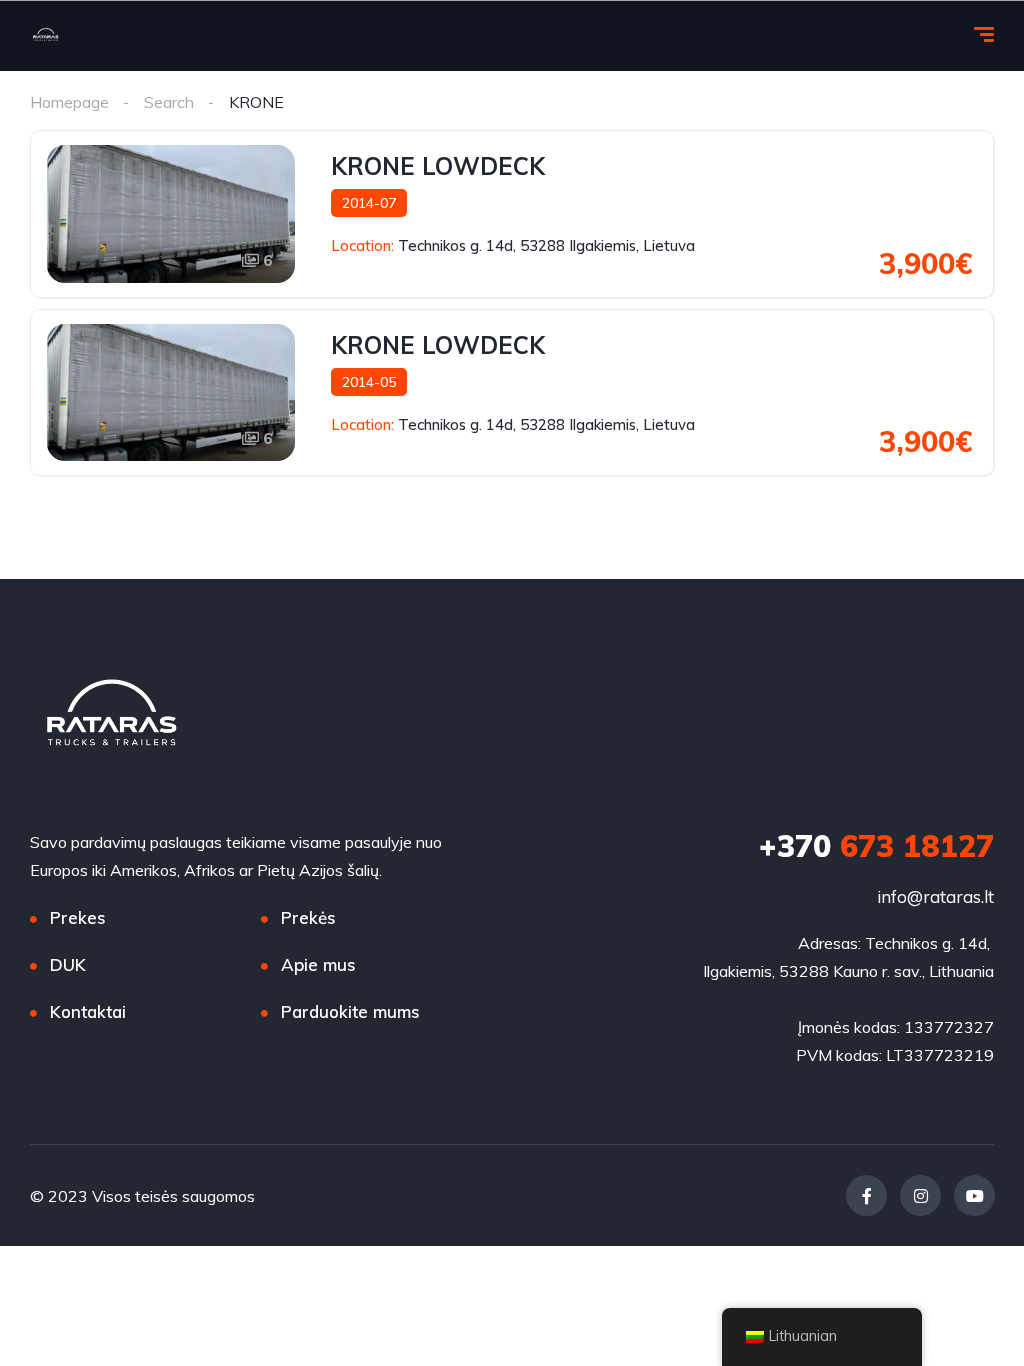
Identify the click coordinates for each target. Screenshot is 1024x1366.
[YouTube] (974, 1195)
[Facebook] (866, 1195)
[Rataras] (46, 36)
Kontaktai (88, 1011)
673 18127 (876, 846)
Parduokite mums (350, 1011)
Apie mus (318, 964)
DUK (68, 964)
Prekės (308, 917)
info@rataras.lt (935, 896)
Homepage (69, 102)
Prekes (78, 917)
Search (169, 102)
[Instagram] (920, 1195)
